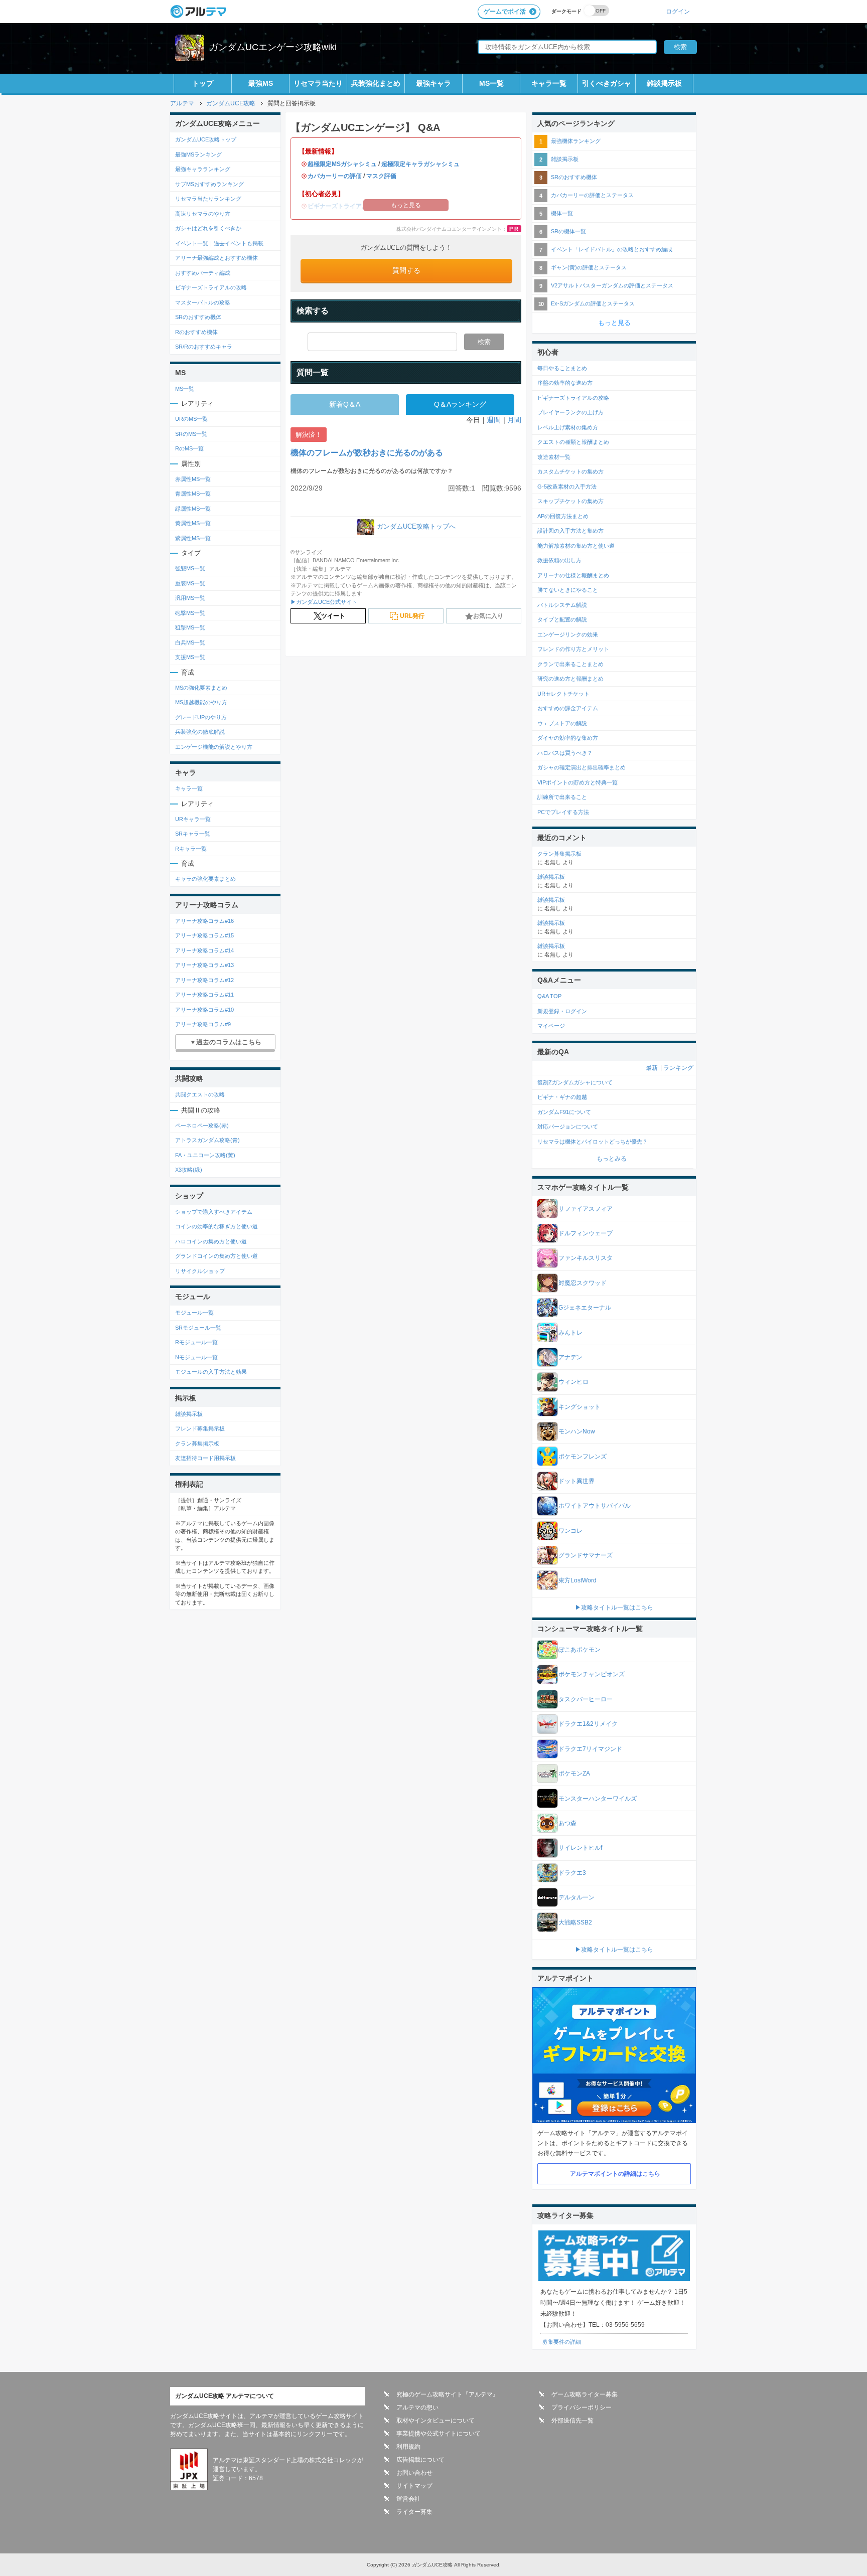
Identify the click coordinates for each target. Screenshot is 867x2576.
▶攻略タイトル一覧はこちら (614, 1607)
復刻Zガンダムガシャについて (575, 1082)
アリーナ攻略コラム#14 (204, 950)
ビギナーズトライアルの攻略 (211, 287)
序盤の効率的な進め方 (565, 383)
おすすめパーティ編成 (203, 273)
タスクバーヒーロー (586, 1699)
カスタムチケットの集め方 (570, 471)
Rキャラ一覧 (191, 849)
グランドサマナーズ (586, 1555)
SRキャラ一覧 (193, 834)
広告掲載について (420, 2460)
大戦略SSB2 (575, 1922)
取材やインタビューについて (436, 2421)
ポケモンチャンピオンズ (592, 1674)
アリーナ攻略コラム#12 (204, 980)
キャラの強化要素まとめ (205, 879)
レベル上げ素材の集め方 (568, 427)
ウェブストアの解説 (562, 723)
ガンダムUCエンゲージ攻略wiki (273, 47)
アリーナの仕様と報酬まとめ (573, 575)
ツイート (333, 616)
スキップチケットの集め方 (570, 501)
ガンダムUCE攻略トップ (206, 139)
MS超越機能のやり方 (201, 702)
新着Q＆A (345, 404)
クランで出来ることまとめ (570, 664)
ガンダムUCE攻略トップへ (416, 526)
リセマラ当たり (318, 83)
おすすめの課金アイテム (568, 708)
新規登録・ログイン (562, 1011)
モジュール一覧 (194, 1313)
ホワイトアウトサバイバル (595, 1506)
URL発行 (412, 616)
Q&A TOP (549, 996)
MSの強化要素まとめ (201, 688)
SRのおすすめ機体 (198, 317)
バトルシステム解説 (562, 605)
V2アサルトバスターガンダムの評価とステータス (612, 285)
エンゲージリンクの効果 (568, 634)
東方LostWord (577, 1580)
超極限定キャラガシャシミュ (420, 164)
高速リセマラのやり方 (203, 214)
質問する (406, 270)
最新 (652, 1068)
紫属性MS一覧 (193, 538)
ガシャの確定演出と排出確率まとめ (582, 767)
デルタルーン (576, 1897)
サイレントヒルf (580, 1848)
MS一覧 (491, 83)
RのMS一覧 (189, 448)
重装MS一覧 (190, 583)
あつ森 (567, 1823)
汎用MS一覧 (190, 598)
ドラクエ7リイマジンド (590, 1749)
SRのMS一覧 (191, 434)
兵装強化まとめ (376, 83)
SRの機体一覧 (568, 231)
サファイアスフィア (586, 1209)
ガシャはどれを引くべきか (208, 228)
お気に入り (488, 616)
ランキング (678, 1068)
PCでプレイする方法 (563, 812)
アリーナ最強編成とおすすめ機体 (216, 258)
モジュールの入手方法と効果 (211, 1372)
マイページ (551, 1026)
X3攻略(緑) (189, 1170)
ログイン (678, 11)
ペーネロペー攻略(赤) (202, 1125)
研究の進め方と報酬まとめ (570, 679)
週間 (494, 420)
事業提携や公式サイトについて (439, 2434)
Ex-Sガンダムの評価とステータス (593, 303)
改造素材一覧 (554, 457)
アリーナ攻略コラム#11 (204, 995)
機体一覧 (562, 213)
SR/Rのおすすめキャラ (204, 347)
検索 (484, 342)
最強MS (261, 83)
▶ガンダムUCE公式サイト (324, 602)
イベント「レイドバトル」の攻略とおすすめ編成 (612, 249)
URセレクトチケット (563, 694)
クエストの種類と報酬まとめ (573, 442)
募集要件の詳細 (562, 2342)
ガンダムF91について (564, 1112)
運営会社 (408, 2499)
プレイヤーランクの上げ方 (570, 412)
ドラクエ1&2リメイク (588, 1724)
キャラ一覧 (549, 83)
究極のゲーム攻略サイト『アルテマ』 (448, 2394)
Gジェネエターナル (585, 1308)
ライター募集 (414, 2512)
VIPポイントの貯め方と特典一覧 (577, 782)
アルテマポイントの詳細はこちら (615, 2174)
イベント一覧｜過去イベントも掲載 (219, 243)
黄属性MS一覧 (193, 523)
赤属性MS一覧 (193, 479)
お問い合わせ (414, 2473)
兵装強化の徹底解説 (200, 732)
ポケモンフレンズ (583, 1457)
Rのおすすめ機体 (196, 332)
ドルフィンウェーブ (586, 1233)
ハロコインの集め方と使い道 (211, 1241)
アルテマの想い (417, 2407)
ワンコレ (570, 1531)
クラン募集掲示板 (197, 1443)
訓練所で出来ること (562, 797)
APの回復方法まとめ (563, 516)
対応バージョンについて (568, 1126)
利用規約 (408, 2447)
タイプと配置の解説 (562, 619)
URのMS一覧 (191, 419)
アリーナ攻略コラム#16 (204, 921)
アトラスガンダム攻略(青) (207, 1140)
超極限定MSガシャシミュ (342, 164)
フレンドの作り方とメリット (573, 649)
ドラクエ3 (572, 1873)
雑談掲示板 (664, 83)
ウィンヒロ (573, 1382)
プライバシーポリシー (582, 2407)
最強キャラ (434, 83)
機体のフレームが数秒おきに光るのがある (367, 453)
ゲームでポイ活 (505, 12)
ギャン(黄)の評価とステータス (589, 267)
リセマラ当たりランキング (208, 199)
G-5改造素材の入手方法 (567, 487)
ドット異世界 (576, 1481)
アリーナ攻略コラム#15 (204, 935)
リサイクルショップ (200, 1271)
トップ (203, 83)
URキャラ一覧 (193, 819)
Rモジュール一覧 (196, 1342)
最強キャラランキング (203, 169)
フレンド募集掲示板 (200, 1428)
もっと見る (614, 323)
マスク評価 (381, 176)
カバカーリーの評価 (335, 176)
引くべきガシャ (607, 83)
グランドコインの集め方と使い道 (216, 1256)
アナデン (570, 1357)
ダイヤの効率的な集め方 (568, 738)
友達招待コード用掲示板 (205, 1458)
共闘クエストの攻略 (200, 1094)
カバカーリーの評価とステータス (592, 195)
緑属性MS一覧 (193, 509)
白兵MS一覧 (190, 642)
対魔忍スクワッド (583, 1283)
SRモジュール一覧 (198, 1328)
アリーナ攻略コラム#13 (204, 965)
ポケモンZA (574, 1774)
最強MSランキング (198, 154)
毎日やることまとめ (562, 368)
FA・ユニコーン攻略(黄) (205, 1155)
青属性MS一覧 (193, 494)
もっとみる (612, 1159)
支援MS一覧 (190, 657)
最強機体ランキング (576, 141)
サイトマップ (414, 2486)
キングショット (580, 1407)
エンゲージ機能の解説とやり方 (214, 747)
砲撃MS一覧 (190, 613)
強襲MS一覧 (190, 568)
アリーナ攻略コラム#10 (204, 1010)
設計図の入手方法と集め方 (570, 531)
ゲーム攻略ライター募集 (585, 2394)
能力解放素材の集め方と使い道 (576, 546)
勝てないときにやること (568, 590)
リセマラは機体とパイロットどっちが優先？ (593, 1142)
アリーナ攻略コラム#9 (203, 1024)
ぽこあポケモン (580, 1650)
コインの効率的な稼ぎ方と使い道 (216, 1226)
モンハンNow (577, 1431)
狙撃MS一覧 (190, 627)
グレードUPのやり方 (201, 717)
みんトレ (570, 1333)
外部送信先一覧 (572, 2421)
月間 (514, 420)
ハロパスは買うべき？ (565, 753)
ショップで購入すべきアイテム (214, 1212)
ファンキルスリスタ (586, 1258)
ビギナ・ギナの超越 (562, 1097)
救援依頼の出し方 (559, 560)
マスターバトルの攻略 (203, 302)
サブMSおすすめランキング (209, 184)
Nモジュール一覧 (196, 1357)
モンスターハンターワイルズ (598, 1799)
